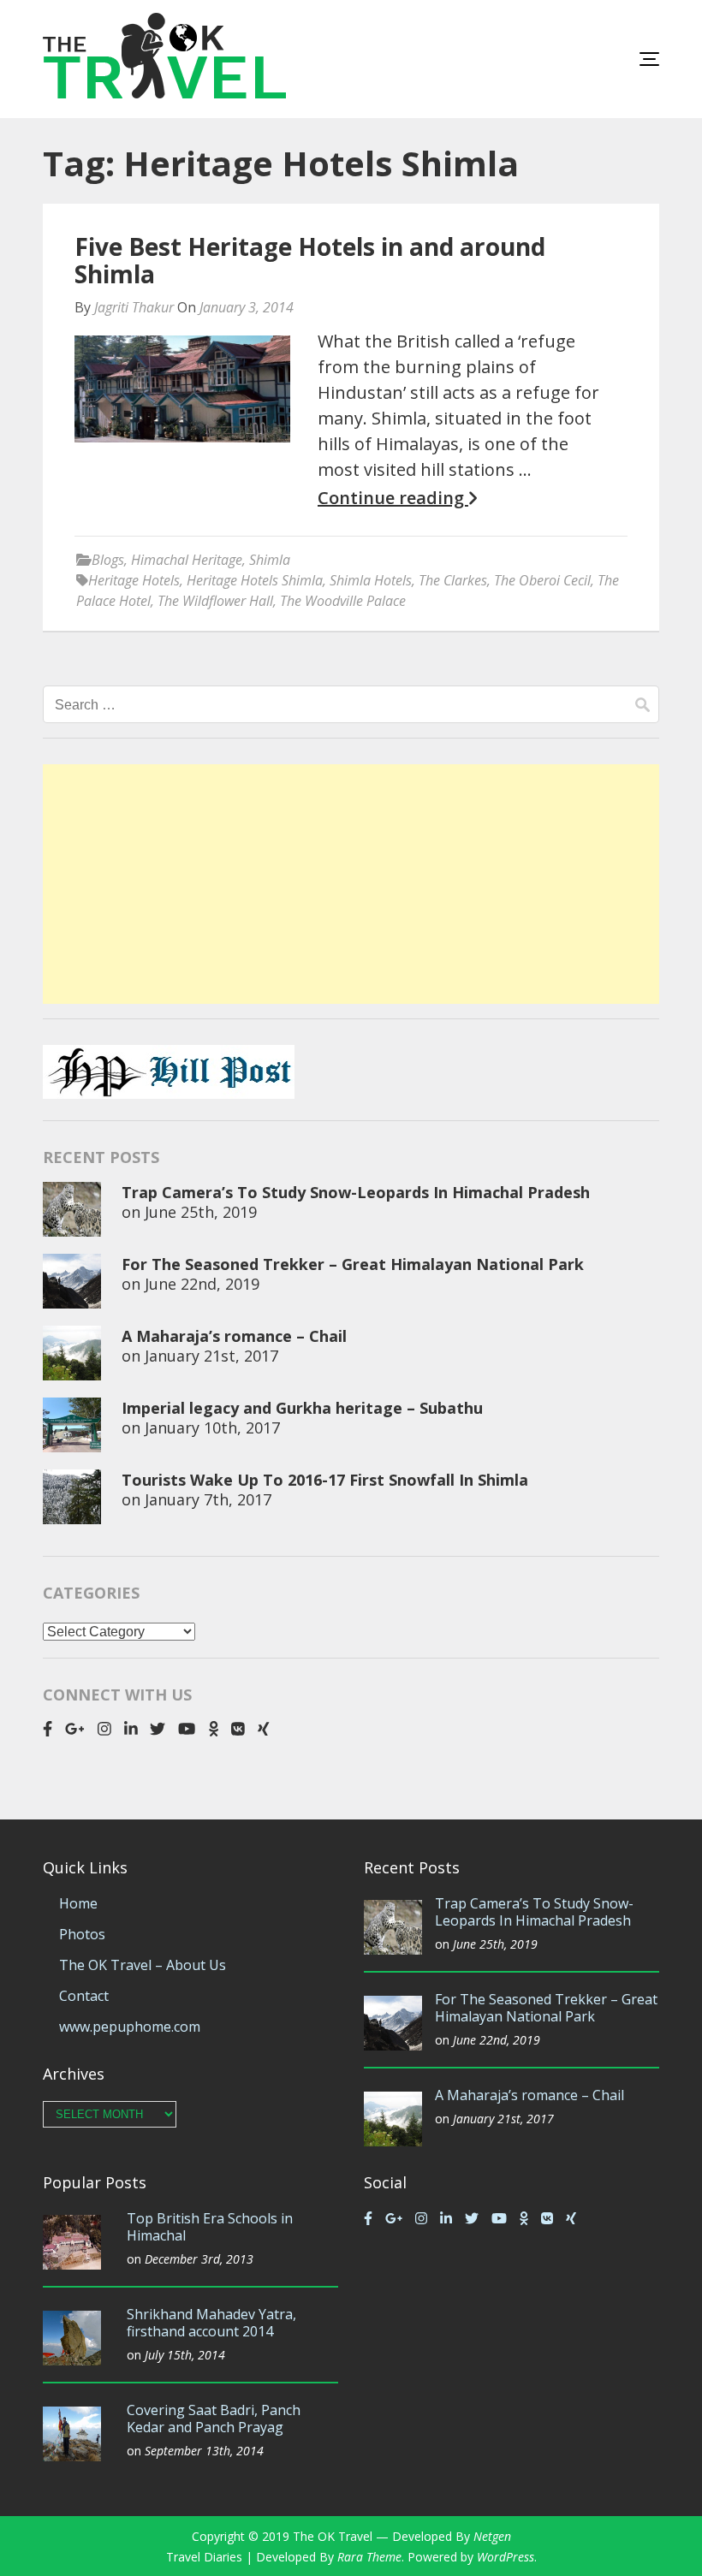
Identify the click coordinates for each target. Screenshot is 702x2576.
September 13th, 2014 (204, 2451)
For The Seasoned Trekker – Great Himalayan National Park (353, 1264)
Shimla (270, 560)
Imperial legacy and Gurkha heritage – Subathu (302, 1408)
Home (78, 1903)
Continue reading (393, 498)
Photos (82, 1934)
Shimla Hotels (371, 580)
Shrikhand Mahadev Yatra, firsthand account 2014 (211, 2323)
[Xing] (264, 1729)
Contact (84, 1996)
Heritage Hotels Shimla (255, 580)
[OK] (214, 1729)
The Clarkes (453, 580)
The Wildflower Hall (215, 601)
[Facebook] (48, 1729)
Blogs (108, 560)
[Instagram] (104, 1729)
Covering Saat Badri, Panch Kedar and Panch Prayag (214, 2419)
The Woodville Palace (343, 601)
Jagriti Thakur (134, 307)
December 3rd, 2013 (199, 2259)
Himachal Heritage (187, 560)
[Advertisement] (351, 884)
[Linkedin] (131, 1729)
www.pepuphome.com (130, 2027)
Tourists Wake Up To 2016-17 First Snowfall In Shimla (325, 1480)
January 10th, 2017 (212, 1427)
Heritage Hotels (134, 580)
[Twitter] (158, 1729)
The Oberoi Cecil (542, 580)
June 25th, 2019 (201, 1212)
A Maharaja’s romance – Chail (234, 1336)
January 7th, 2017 (208, 1499)
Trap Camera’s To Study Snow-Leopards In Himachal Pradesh (356, 1192)
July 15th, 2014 (185, 2355)
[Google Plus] (75, 1729)
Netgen (492, 2536)
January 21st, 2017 (211, 1356)
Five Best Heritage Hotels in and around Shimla (310, 260)
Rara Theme (369, 2557)
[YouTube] (187, 1729)
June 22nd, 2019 (202, 1284)
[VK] (238, 1729)
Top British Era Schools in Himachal (210, 2227)
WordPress (506, 2557)
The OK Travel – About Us (143, 1965)
